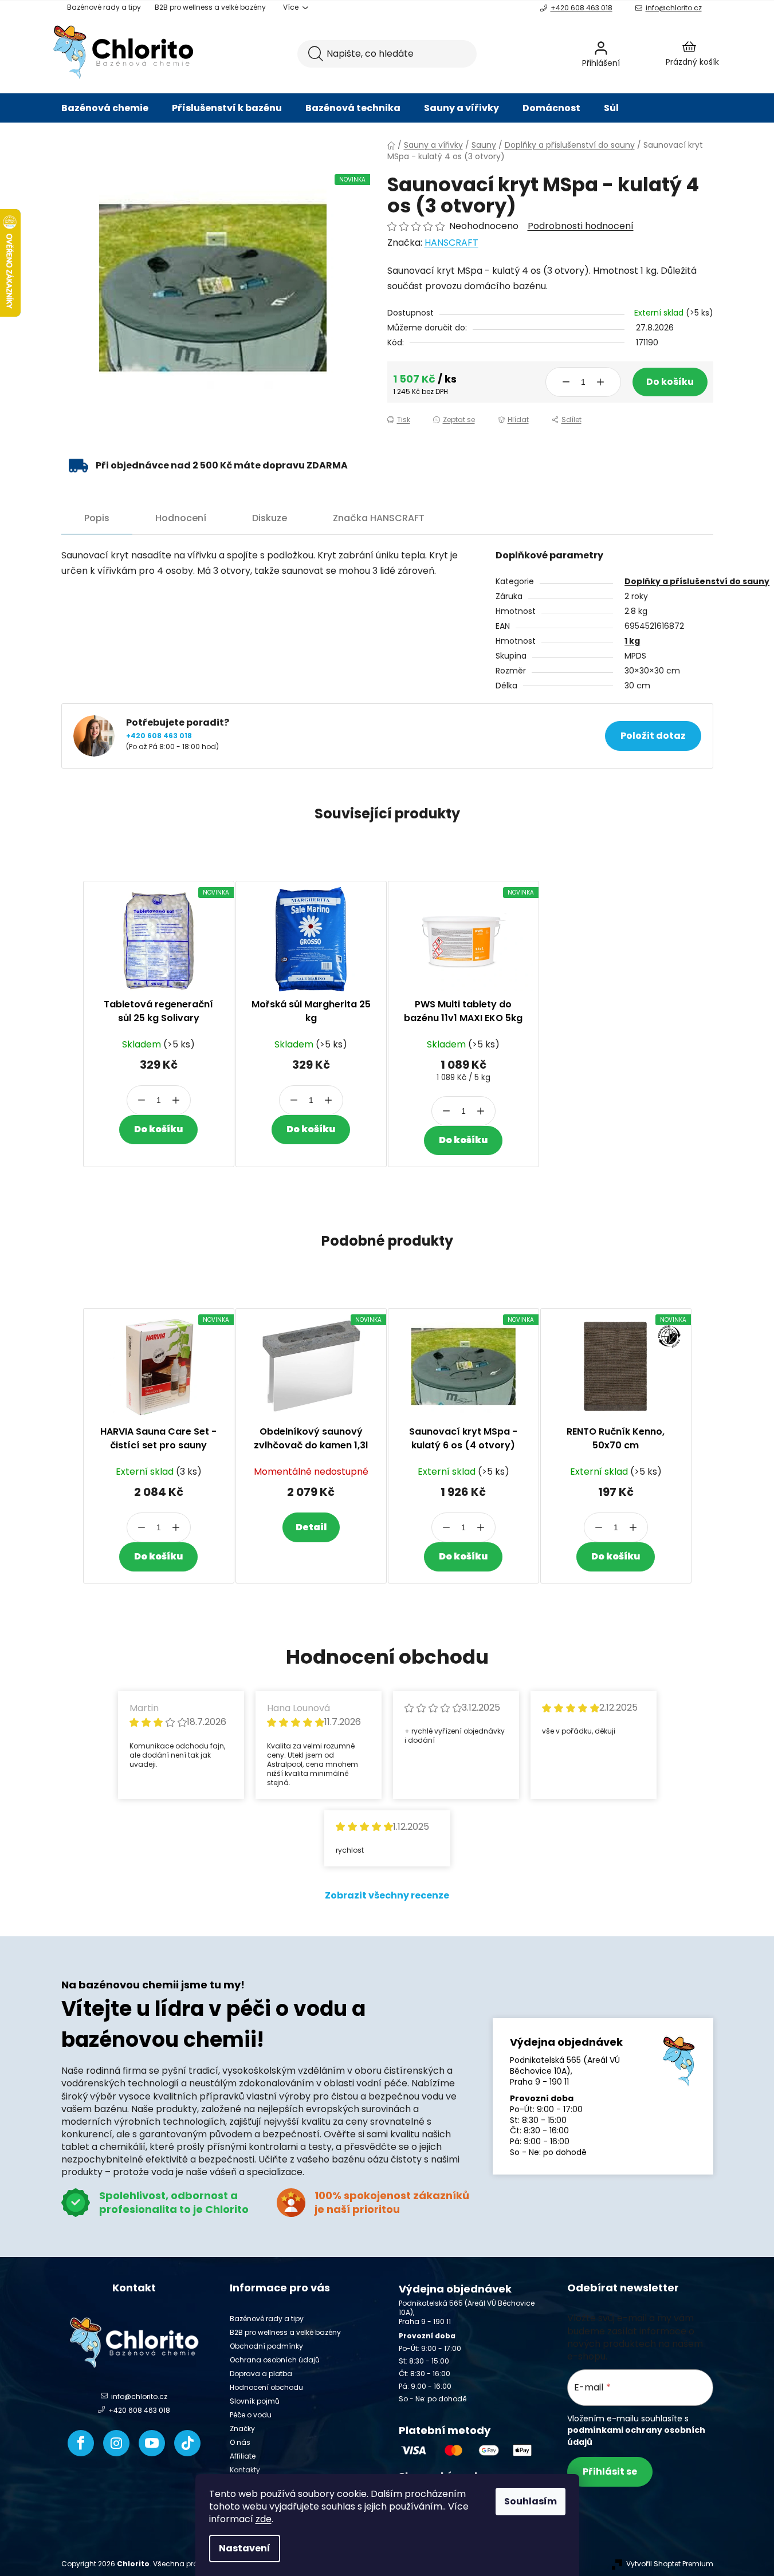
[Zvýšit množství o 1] (600, 382)
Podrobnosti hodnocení (581, 226)
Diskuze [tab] (270, 518)
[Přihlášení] (631, 54)
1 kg (632, 641)
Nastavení (245, 2548)
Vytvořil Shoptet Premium (670, 2564)
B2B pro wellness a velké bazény (210, 7)
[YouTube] (152, 2443)
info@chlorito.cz (674, 8)
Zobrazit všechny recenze (387, 1895)
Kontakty (245, 2470)
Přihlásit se (610, 2471)
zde (264, 2519)
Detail (311, 1527)
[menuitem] (105, 108)
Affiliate (243, 2456)
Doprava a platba (261, 2374)
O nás (240, 2442)
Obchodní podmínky (266, 2346)
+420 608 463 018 (582, 8)
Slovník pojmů (255, 2401)
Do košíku (670, 382)
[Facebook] (81, 2443)
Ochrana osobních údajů (275, 2360)
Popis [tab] (97, 518)
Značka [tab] (379, 518)
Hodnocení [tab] (181, 518)
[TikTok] (187, 2443)
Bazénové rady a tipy (104, 7)
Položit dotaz (653, 736)
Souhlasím (531, 2501)
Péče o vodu (251, 2415)
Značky (242, 2429)
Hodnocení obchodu (266, 2387)
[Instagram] (116, 2443)
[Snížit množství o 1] (566, 382)
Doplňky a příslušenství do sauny (697, 581)
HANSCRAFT (451, 243)
